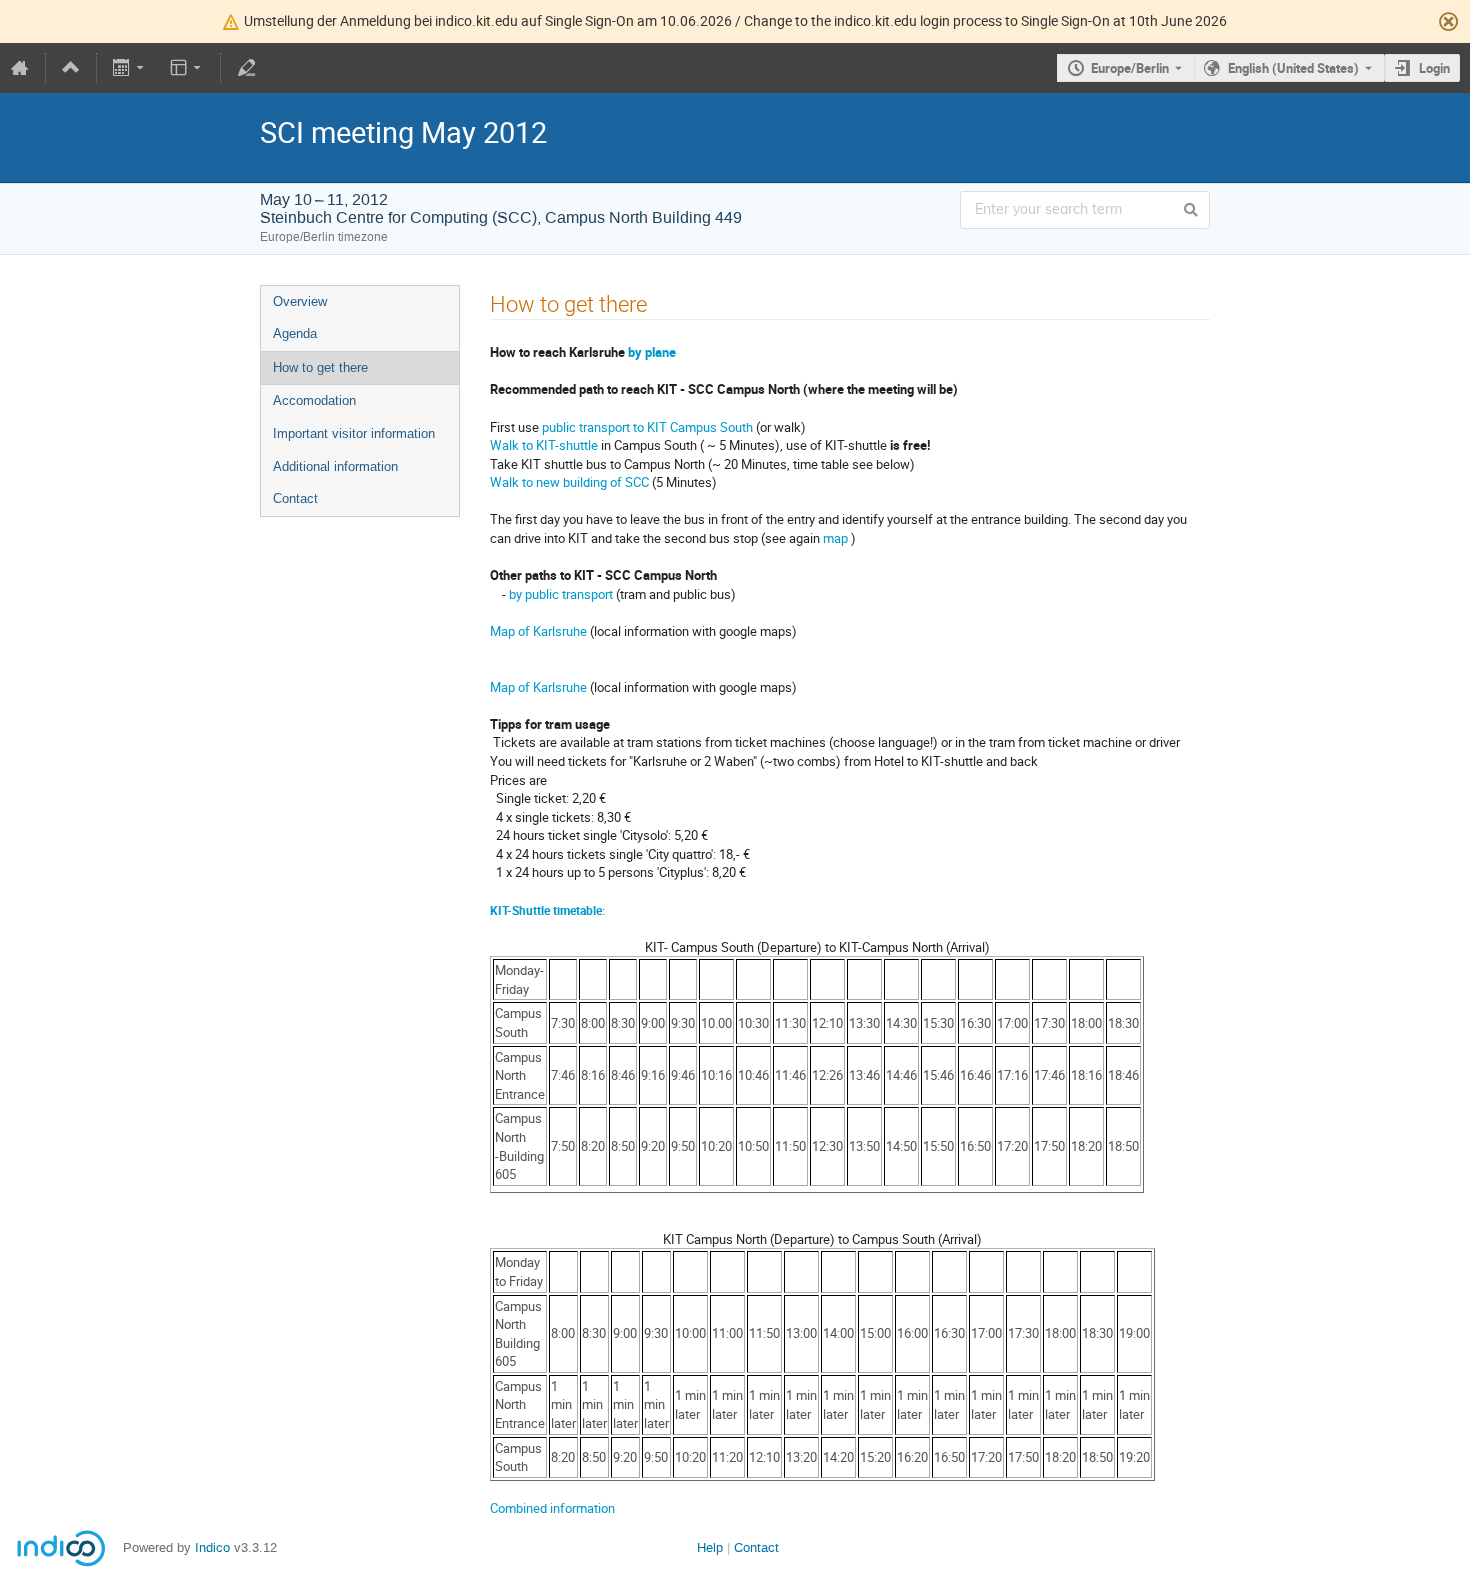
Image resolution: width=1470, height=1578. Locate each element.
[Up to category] (71, 68)
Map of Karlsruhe (538, 631)
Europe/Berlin (1130, 68)
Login (1434, 68)
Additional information (335, 466)
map (835, 538)
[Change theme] (186, 68)
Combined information (552, 1508)
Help (710, 1547)
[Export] (130, 68)
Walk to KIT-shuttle (544, 445)
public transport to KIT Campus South (646, 427)
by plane (652, 352)
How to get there (320, 367)
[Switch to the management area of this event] (246, 68)
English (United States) (1293, 68)
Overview (300, 301)
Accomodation (314, 400)
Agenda (295, 333)
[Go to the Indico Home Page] (20, 68)
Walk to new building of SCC (569, 482)
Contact (295, 498)
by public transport (561, 594)
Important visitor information (354, 433)
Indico (212, 1547)
